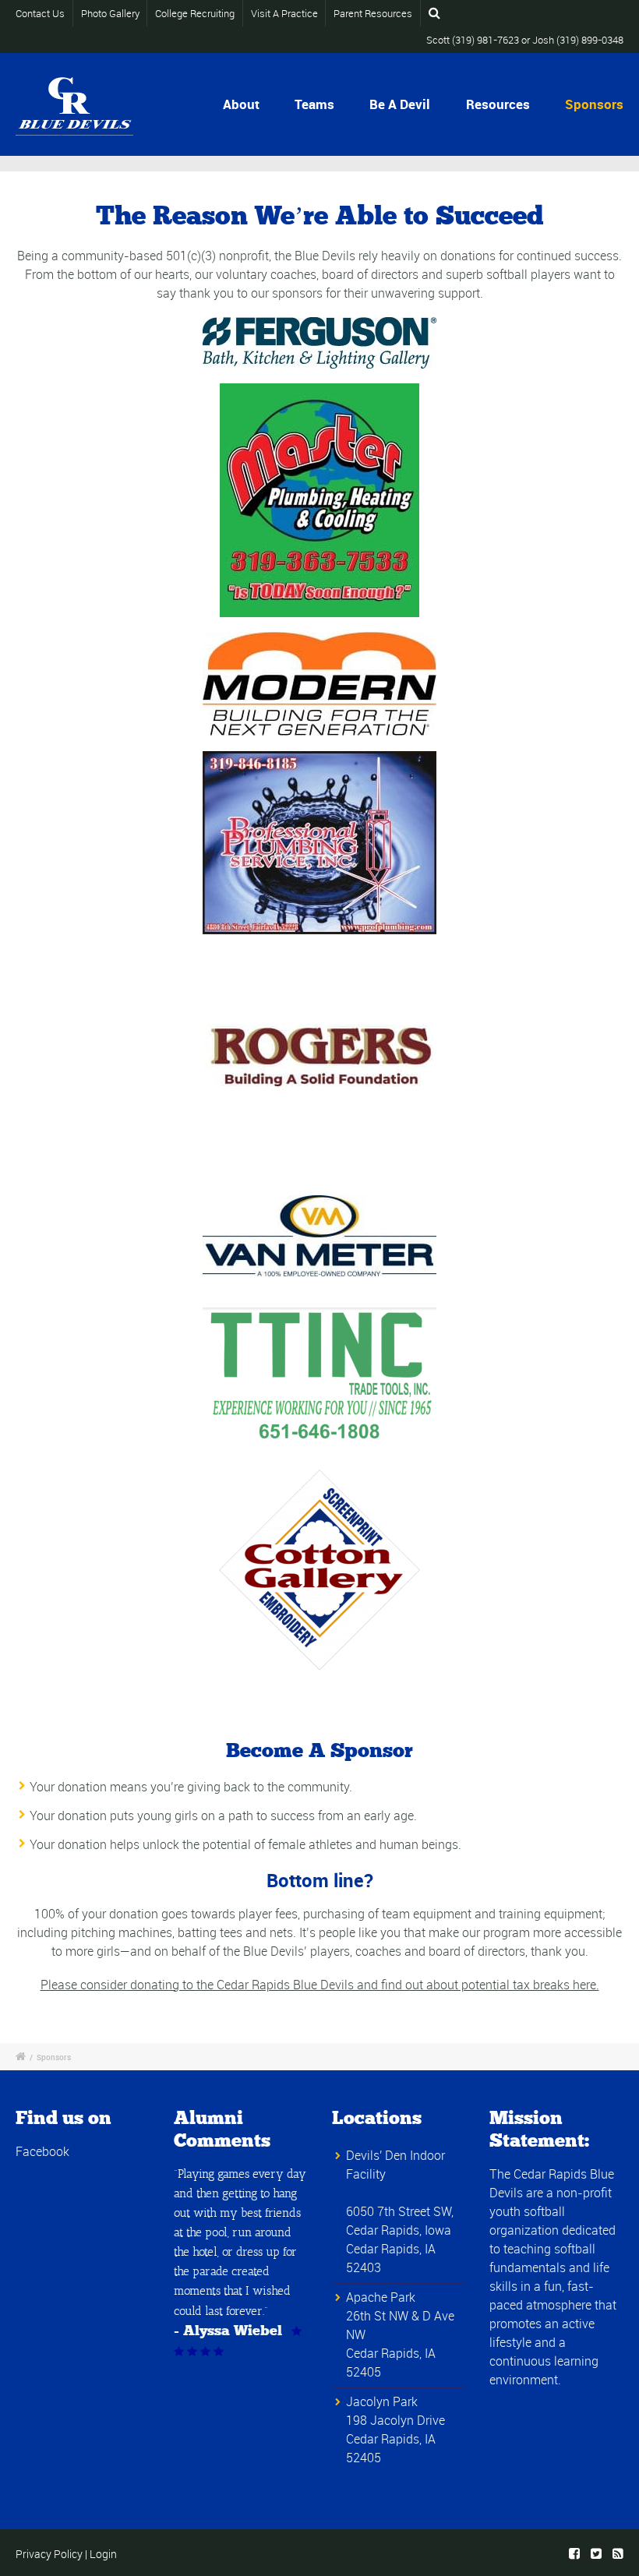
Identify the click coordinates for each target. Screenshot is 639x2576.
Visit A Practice (284, 13)
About (241, 104)
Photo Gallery (110, 13)
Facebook (42, 2151)
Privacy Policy (49, 2554)
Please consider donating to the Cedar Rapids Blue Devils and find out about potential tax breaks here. (320, 1985)
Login (103, 2554)
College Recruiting (195, 13)
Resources (498, 104)
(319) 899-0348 (590, 40)
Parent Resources (373, 13)
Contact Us (40, 13)
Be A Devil (400, 104)
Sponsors (594, 104)
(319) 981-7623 (485, 40)
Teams (314, 104)
